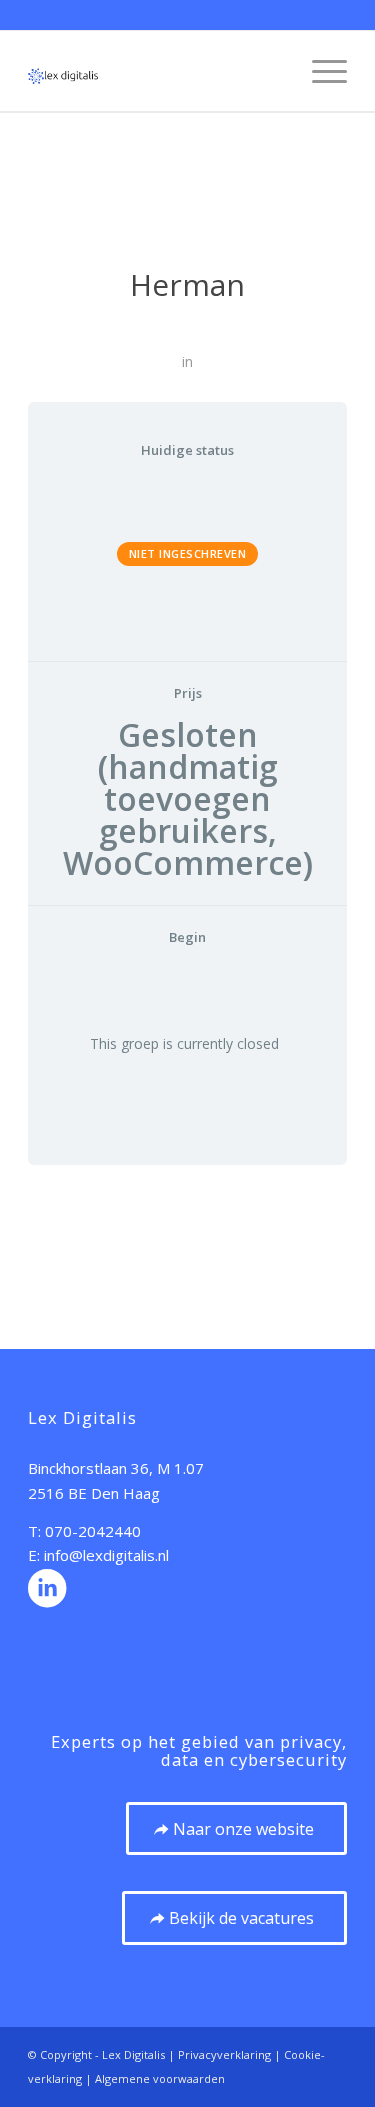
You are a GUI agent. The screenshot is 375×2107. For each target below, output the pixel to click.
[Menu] (319, 71)
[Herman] (187, 209)
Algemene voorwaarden (160, 2078)
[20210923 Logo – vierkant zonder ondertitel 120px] (155, 71)
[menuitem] (319, 71)
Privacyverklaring (224, 2054)
